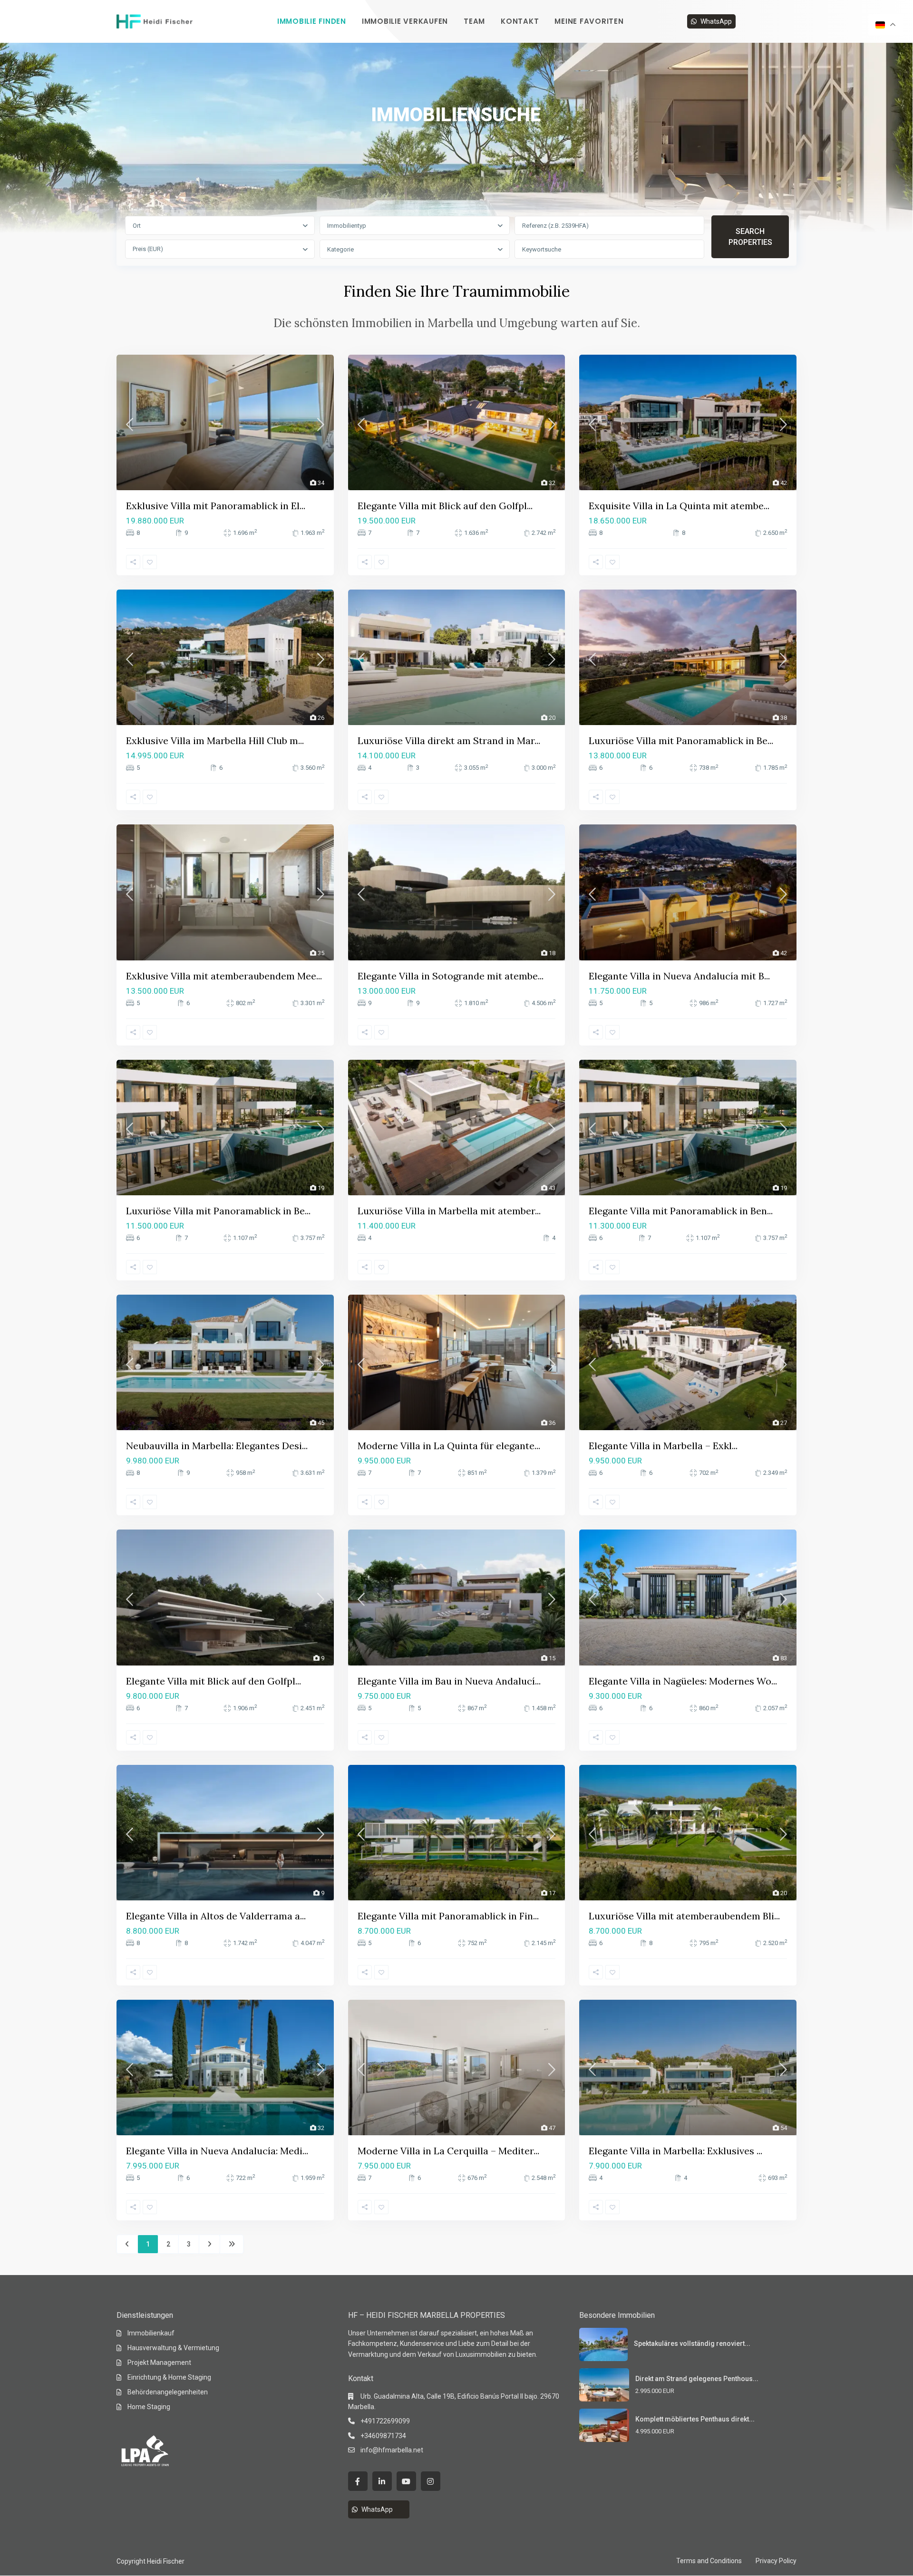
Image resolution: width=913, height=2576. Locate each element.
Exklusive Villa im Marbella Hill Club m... (215, 741)
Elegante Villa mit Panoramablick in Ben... (681, 1211)
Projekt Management (159, 2363)
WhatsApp (716, 21)
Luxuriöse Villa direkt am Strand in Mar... (449, 741)
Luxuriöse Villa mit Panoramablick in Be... (681, 741)
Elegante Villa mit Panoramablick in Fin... (448, 1916)
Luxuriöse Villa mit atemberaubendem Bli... (684, 1916)
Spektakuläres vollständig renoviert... (692, 2344)
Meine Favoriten (589, 21)
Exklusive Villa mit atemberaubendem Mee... (224, 976)
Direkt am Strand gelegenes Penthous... (697, 2379)
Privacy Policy (776, 2561)
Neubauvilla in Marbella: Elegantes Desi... (217, 1446)
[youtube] (406, 2481)
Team (474, 21)
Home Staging (149, 2407)
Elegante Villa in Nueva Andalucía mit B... (679, 976)
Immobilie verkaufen (405, 21)
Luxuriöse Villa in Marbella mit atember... (449, 1211)
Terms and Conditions (709, 2561)
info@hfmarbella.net (392, 2450)
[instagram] (431, 2481)
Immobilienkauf (151, 2333)
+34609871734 (383, 2436)
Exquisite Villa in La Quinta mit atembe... (679, 506)
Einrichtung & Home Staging (169, 2377)
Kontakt (520, 21)
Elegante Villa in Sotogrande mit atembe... (451, 976)
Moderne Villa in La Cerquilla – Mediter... (448, 2151)
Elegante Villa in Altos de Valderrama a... (216, 1916)
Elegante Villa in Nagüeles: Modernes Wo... (683, 1681)
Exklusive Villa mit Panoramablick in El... (216, 506)
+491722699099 (385, 2421)
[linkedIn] (382, 2481)
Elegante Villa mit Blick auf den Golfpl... (445, 506)
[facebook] (358, 2481)
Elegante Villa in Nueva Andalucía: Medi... (217, 2151)
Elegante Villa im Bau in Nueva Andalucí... (449, 1681)
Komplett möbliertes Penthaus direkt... (695, 2419)
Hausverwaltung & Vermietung (173, 2348)
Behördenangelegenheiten (168, 2392)
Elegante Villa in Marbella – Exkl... (663, 1446)
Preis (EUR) (148, 249)
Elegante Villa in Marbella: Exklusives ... (675, 2151)
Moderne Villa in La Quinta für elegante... (449, 1446)
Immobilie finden (312, 21)
